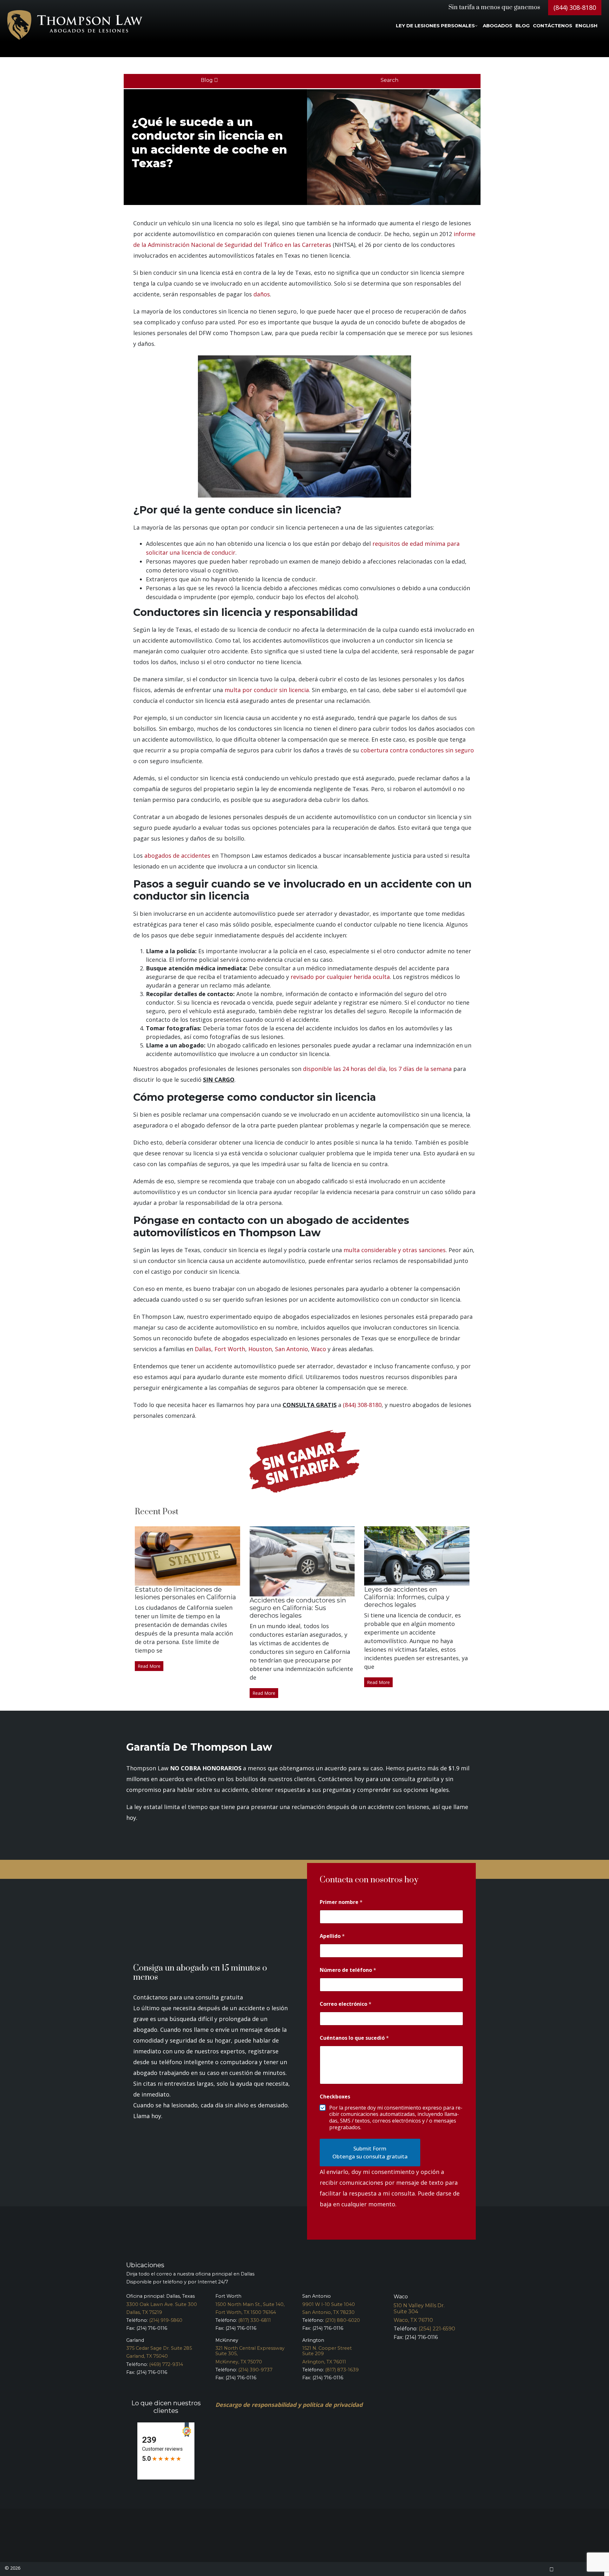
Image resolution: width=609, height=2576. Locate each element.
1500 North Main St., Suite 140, (250, 2304)
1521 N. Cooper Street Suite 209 (327, 2351)
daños (262, 294)
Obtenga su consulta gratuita (370, 2156)
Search (390, 80)
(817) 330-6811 (255, 2320)
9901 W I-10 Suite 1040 (329, 2304)
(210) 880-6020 (343, 2320)
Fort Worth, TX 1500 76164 (246, 2312)
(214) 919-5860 (166, 2320)
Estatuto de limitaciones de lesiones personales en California (185, 1593)
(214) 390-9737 (255, 2370)
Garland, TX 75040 (147, 2356)
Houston (260, 1349)
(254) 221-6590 (437, 2329)
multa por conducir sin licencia (267, 690)
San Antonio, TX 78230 (328, 2312)
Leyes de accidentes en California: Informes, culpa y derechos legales (407, 1597)
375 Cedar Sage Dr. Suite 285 (159, 2348)
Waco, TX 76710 (413, 2320)
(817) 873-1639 (342, 2370)
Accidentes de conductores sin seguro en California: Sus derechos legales (298, 1608)
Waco (319, 1349)
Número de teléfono (348, 1970)
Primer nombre (341, 1902)
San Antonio (291, 1349)
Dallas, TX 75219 (144, 2312)
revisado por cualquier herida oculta (340, 977)
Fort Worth (230, 1349)
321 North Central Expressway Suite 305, (250, 2351)
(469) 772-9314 (166, 2364)
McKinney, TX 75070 (239, 2362)
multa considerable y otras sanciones (395, 1250)
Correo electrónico (346, 2004)
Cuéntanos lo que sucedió (354, 2038)
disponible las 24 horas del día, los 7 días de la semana (377, 1069)
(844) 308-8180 (575, 7)
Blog (207, 80)
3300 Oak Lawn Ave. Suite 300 (162, 2304)
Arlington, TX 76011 (324, 2362)
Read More (149, 1666)
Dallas (203, 1349)
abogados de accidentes (177, 855)
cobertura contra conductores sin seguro (417, 750)
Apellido (332, 1936)
